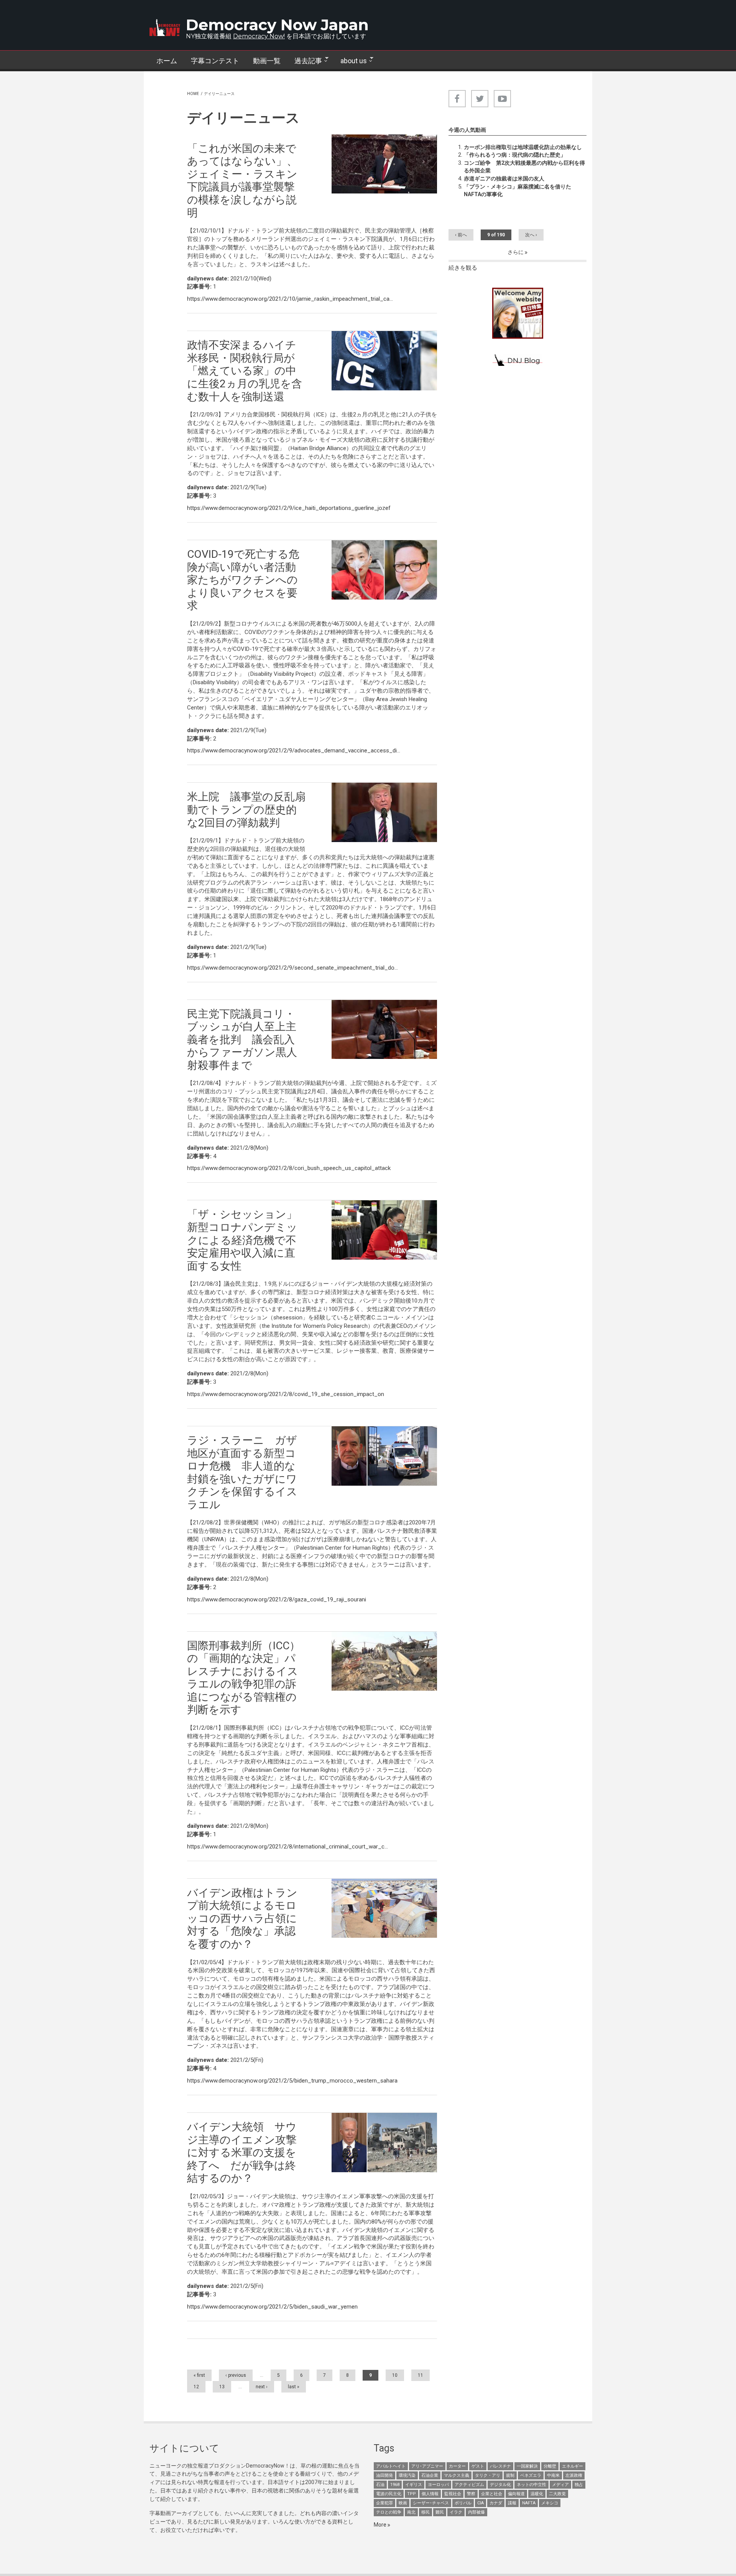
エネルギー (573, 2466)
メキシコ (550, 2503)
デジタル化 (500, 2485)
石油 (380, 2485)
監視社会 (453, 2494)
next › (262, 2387)
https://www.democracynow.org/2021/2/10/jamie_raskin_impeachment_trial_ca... (290, 299)
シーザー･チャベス (431, 2503)
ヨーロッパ (438, 2485)
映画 (403, 2503)
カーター (457, 2466)
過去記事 (305, 61)
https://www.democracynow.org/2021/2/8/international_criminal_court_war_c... (287, 1847)
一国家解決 (527, 2466)
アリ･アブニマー (427, 2466)
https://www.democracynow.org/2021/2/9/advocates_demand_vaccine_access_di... (294, 751)
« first (199, 2375)
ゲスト (478, 2466)
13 (222, 2387)
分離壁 (550, 2466)
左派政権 (574, 2475)
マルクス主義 (457, 2475)
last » (294, 2387)
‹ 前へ (461, 235)
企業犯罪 (384, 2503)
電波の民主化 (389, 2494)
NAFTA (529, 2503)
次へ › (531, 235)
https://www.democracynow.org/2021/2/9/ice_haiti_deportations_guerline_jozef (289, 508)
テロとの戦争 (389, 2512)
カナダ (496, 2503)
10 (395, 2375)
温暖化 (537, 2494)
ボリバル (463, 2503)
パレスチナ (500, 2466)
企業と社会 (492, 2494)
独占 (579, 2485)
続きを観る (463, 268)
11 (421, 2375)
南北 (411, 2512)
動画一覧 (267, 61)
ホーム (167, 61)
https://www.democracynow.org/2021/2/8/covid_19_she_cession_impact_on (286, 1394)
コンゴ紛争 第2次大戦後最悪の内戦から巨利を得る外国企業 (524, 167)
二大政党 (557, 2494)
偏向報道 (516, 2494)
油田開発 (384, 2475)
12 (196, 2387)
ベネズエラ (531, 2475)
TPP (412, 2494)
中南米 (553, 2475)
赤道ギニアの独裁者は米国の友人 (504, 179)
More (381, 2525)
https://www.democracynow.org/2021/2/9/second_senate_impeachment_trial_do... (292, 968)
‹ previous (236, 2375)
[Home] (165, 28)
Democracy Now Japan (277, 25)
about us (350, 61)
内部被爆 (476, 2512)
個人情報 (430, 2494)
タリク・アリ (488, 2475)
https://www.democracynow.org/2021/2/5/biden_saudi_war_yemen (272, 2307)
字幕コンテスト (215, 61)
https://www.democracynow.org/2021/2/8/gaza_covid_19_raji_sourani (277, 1599)
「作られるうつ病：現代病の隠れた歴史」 (515, 155)
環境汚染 (407, 2475)
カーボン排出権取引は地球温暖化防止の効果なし (523, 147)
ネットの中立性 (531, 2485)
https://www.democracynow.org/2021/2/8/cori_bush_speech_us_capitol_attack (289, 1168)
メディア (560, 2485)
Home (193, 94)
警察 (471, 2494)
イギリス (414, 2485)
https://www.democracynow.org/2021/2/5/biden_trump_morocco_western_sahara (292, 2081)
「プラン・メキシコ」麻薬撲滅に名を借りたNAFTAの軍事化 (517, 190)
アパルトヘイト (391, 2466)
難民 (440, 2512)
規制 (510, 2475)
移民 (426, 2512)
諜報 (512, 2503)
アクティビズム (469, 2485)
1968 (395, 2485)
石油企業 (430, 2475)
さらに (516, 252)
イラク (456, 2512)
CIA (481, 2503)
